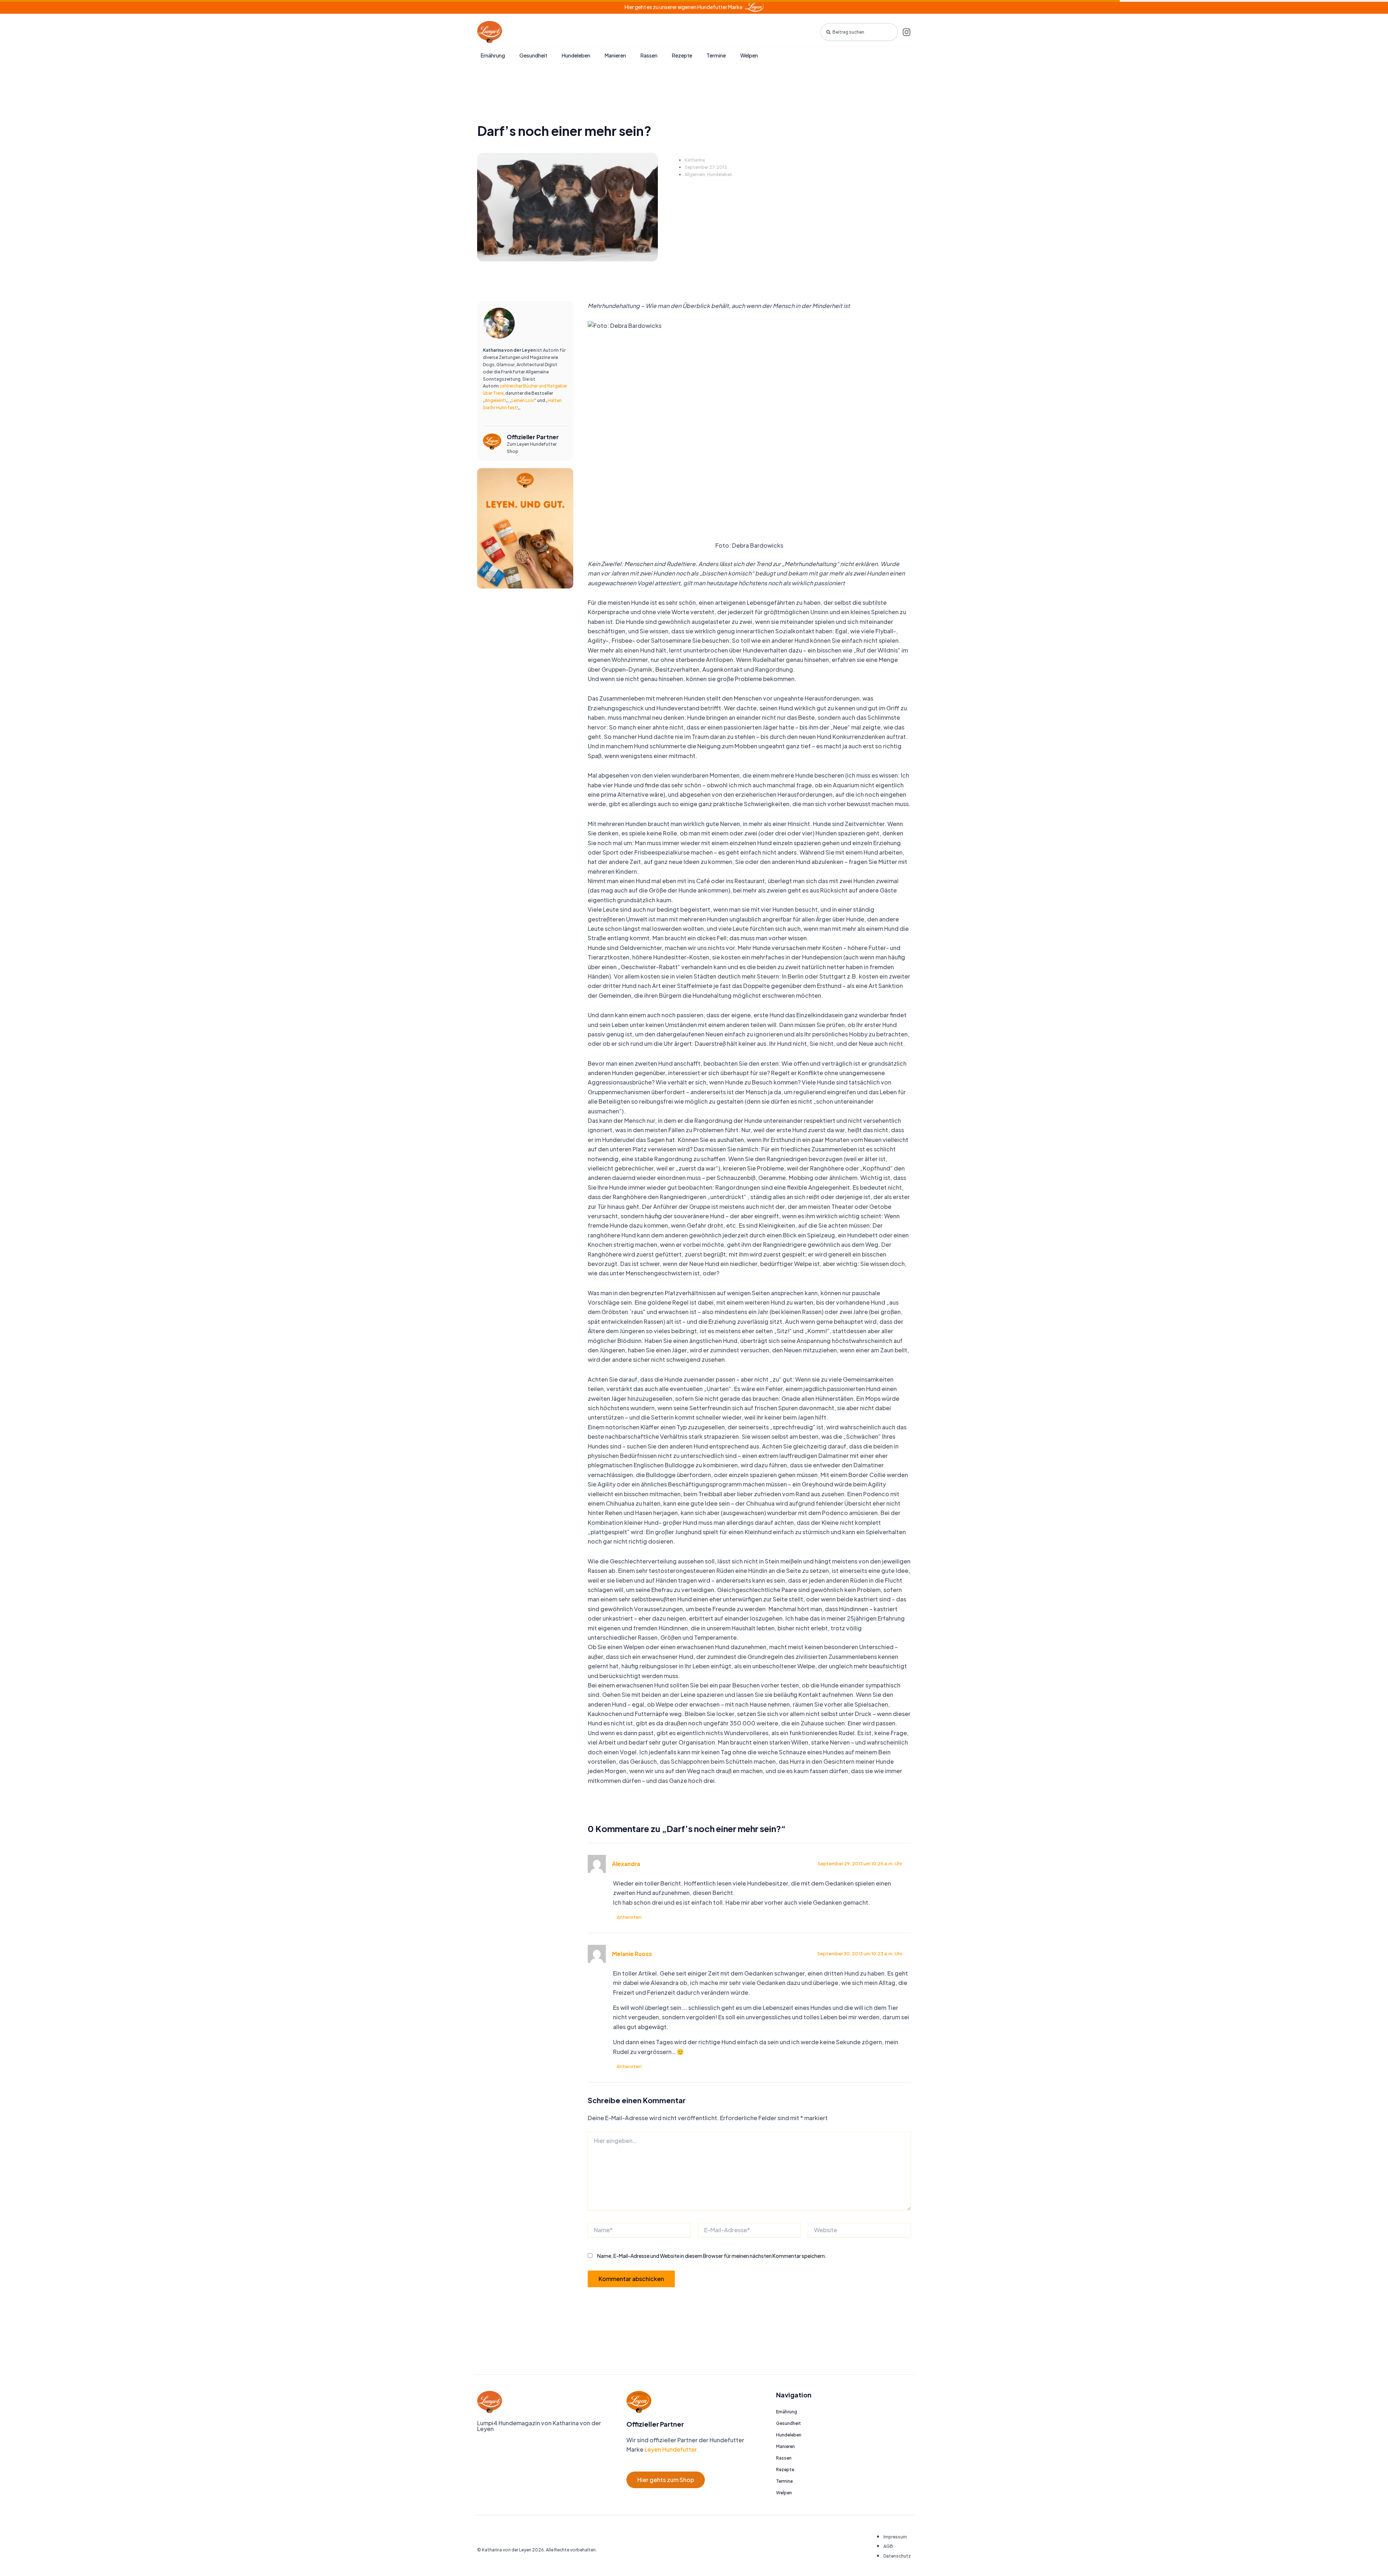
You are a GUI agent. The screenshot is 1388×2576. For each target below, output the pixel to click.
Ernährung (493, 55)
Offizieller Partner (533, 437)
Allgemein (695, 174)
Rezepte (682, 55)
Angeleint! (495, 400)
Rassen (649, 55)
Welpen (749, 55)
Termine (716, 55)
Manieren (615, 55)
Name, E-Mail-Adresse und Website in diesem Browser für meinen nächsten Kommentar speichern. (712, 2256)
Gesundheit (533, 55)
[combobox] (859, 32)
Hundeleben (576, 55)
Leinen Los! (523, 400)
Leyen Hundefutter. (671, 2449)
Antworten (629, 1917)
